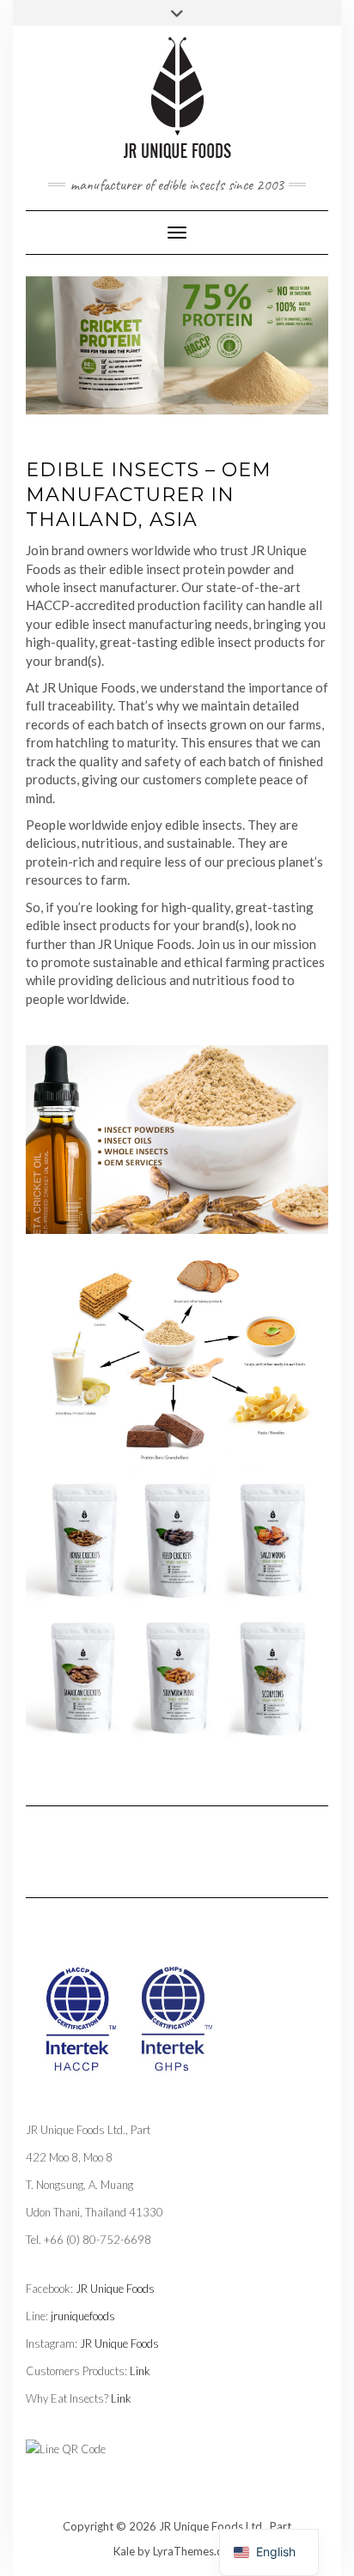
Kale (124, 2551)
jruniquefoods (83, 2316)
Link (140, 2371)
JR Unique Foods (115, 2289)
